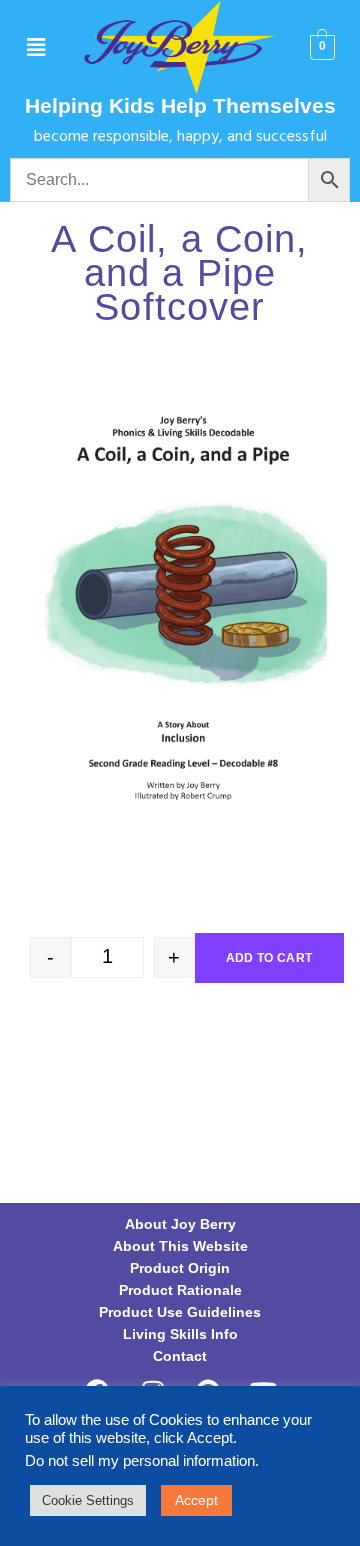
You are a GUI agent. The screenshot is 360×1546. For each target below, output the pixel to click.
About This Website (180, 1246)
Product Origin (180, 1268)
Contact (180, 1356)
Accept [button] (196, 1500)
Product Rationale (180, 1290)
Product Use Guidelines (180, 1312)
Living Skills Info (180, 1334)
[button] (36, 48)
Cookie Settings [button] (88, 1500)
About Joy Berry (180, 1224)
